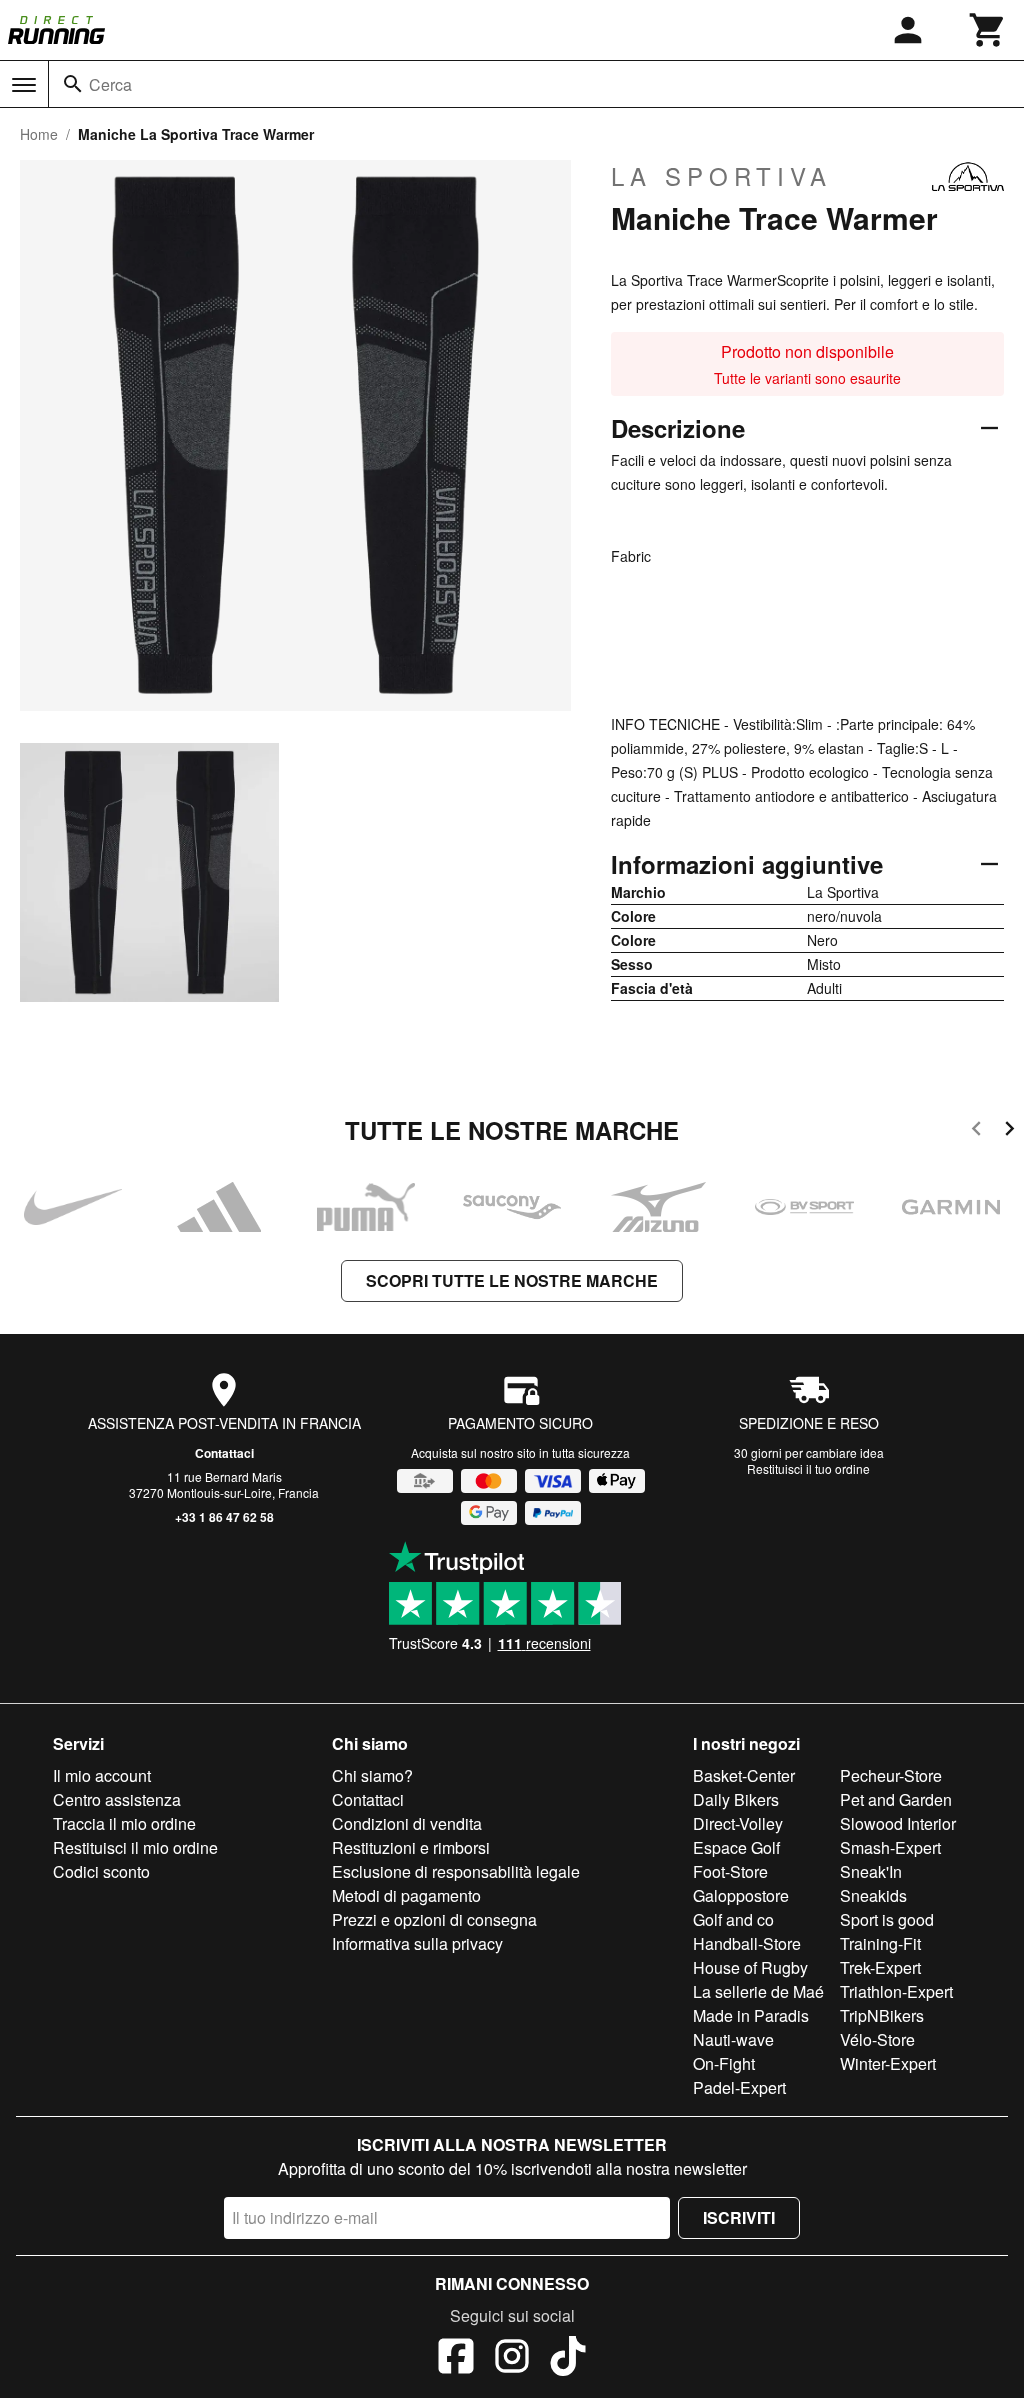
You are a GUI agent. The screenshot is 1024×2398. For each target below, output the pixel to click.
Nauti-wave (733, 2039)
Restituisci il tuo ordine (808, 1468)
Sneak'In (871, 1871)
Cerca (110, 84)
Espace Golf (736, 1847)
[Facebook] (456, 2359)
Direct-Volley (738, 1823)
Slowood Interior (898, 1823)
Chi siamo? (372, 1775)
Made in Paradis (751, 2015)
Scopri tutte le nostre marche (512, 1280)
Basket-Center (744, 1775)
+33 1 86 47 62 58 (224, 1517)
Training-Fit (880, 1943)
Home (39, 134)
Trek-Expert (880, 1967)
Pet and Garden (896, 1799)
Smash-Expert (890, 1847)
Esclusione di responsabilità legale (456, 1871)
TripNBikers (882, 2015)
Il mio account (102, 1775)
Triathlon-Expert (896, 1991)
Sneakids (873, 1895)
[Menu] (24, 85)
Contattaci (224, 1453)
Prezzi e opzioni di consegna (434, 1919)
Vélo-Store (877, 2039)
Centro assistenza (117, 1799)
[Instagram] (512, 2359)
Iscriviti (739, 2217)
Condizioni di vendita (407, 1823)
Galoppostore (741, 1895)
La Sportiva (721, 176)
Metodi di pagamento (406, 1895)
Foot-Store (730, 1871)
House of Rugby (750, 1967)
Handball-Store (747, 1943)
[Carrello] (988, 30)
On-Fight (724, 2063)
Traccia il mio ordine (124, 1823)
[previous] (976, 1131)
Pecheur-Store (891, 1775)
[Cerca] (73, 84)
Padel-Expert (739, 2087)
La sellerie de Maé (758, 1991)
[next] (1009, 1131)
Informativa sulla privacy (417, 1943)
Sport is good (887, 1919)
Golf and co (733, 1919)
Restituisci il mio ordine (135, 1847)
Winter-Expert (888, 2063)
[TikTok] (568, 2359)
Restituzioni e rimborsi (411, 1847)
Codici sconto (101, 1871)
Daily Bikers (736, 1799)
